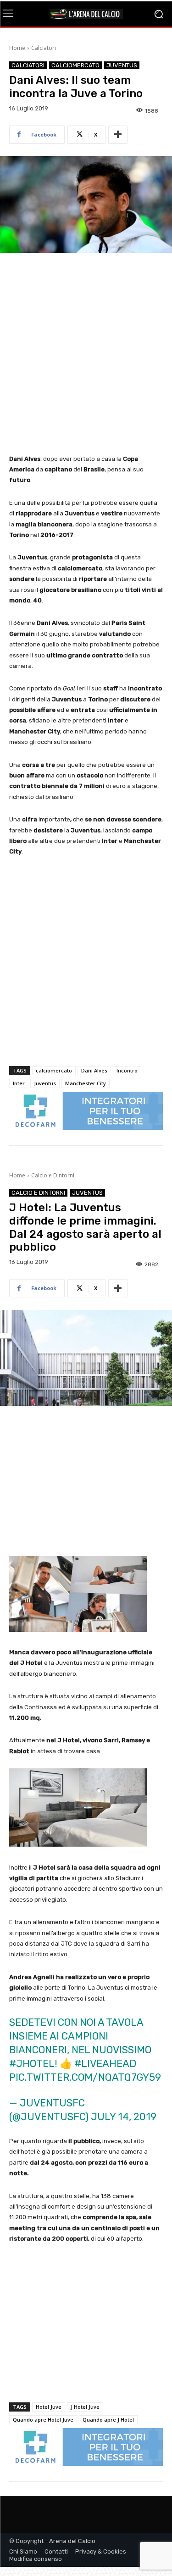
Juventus (122, 65)
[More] (118, 135)
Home (17, 48)
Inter (19, 1083)
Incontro (127, 1070)
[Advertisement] (86, 354)
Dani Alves (94, 1070)
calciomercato (54, 1070)
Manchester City (86, 1083)
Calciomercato (75, 65)
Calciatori (44, 48)
